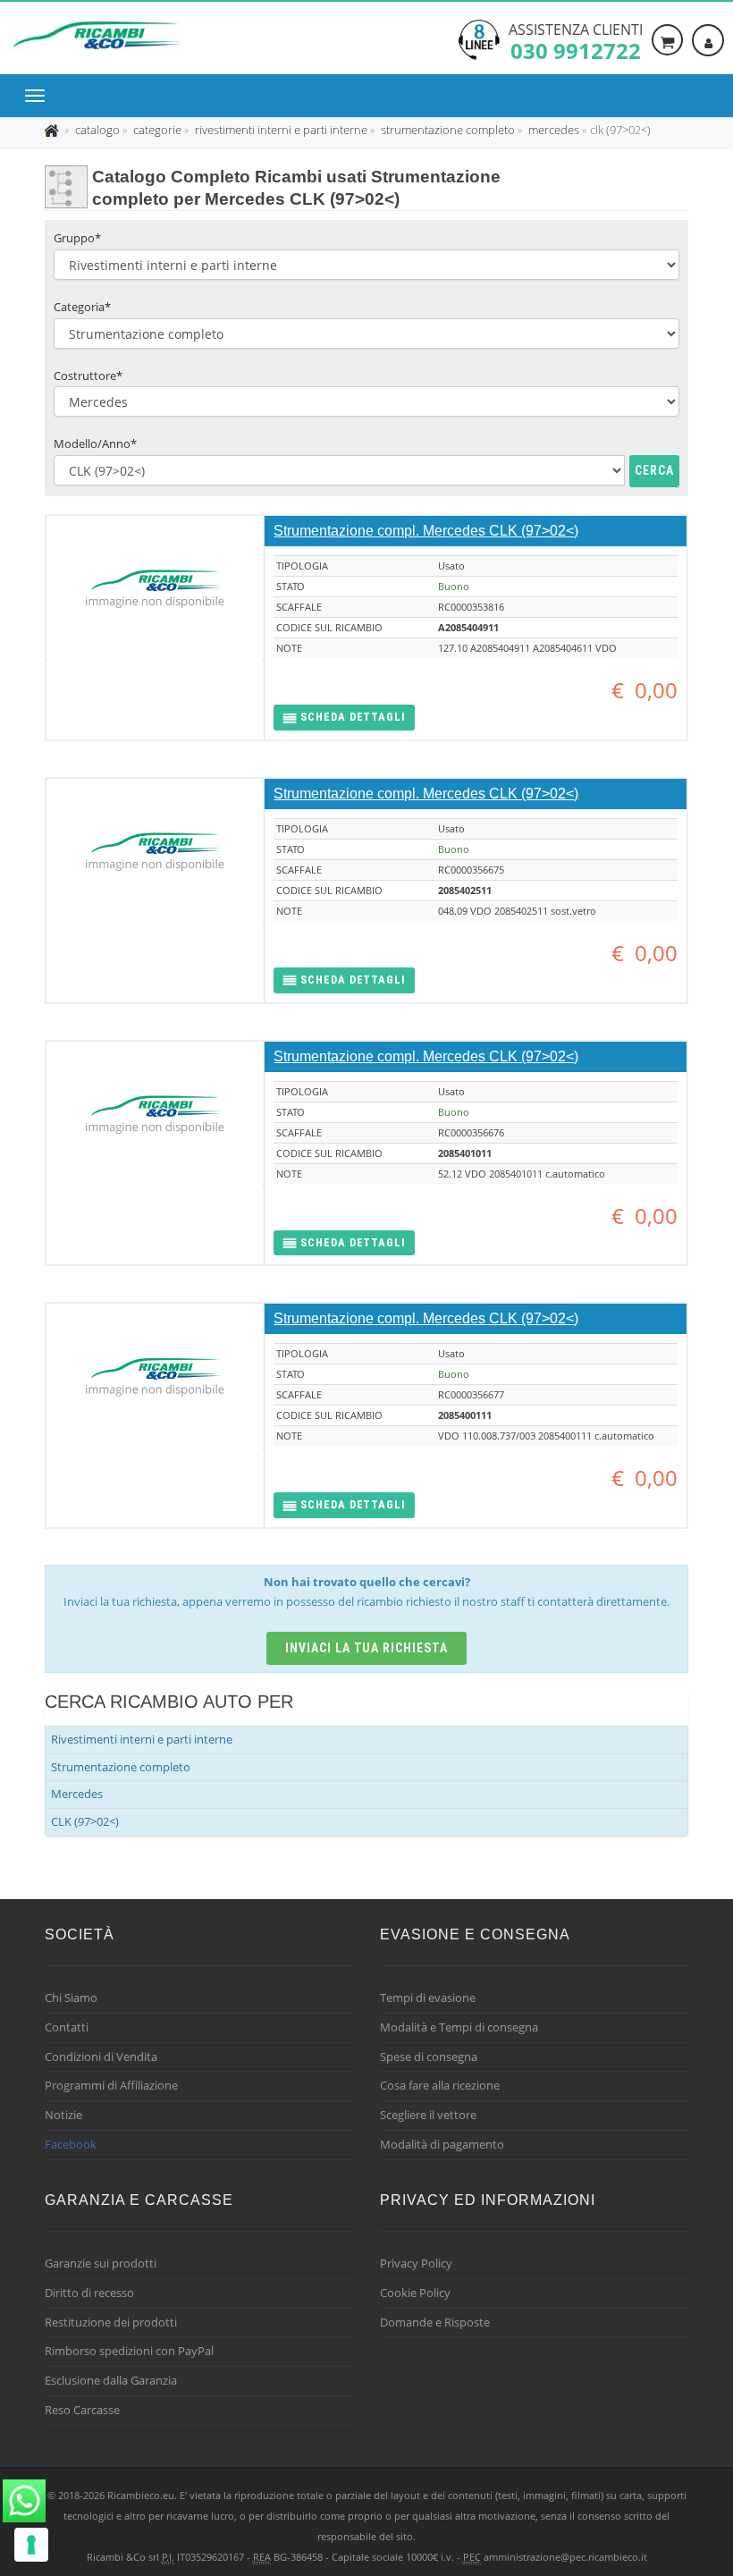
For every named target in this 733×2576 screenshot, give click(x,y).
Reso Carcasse (82, 2410)
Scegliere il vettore (428, 2115)
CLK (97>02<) (85, 1821)
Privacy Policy (416, 2263)
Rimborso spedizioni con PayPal (129, 2351)
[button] (344, 718)
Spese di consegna (429, 2057)
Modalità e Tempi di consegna (459, 2027)
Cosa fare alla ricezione (440, 2085)
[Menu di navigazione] (39, 96)
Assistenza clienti (576, 40)
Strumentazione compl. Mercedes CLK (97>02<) (426, 531)
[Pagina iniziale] (53, 130)
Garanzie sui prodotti (101, 2263)
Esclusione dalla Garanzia (111, 2380)
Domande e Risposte (435, 2322)
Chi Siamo (71, 1997)
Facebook (71, 2144)
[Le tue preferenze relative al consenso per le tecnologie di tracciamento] (31, 2545)
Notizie (63, 2115)
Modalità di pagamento (442, 2144)
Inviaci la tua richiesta (367, 1648)
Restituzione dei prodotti (111, 2322)
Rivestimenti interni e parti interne (142, 1739)
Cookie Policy (415, 2293)
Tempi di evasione (428, 1997)
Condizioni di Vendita (101, 2057)
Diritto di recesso (89, 2293)
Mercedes (77, 1794)
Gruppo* (77, 238)
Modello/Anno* (95, 443)
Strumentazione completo (121, 1767)
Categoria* (82, 307)
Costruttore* (88, 376)
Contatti (67, 2027)
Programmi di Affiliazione (111, 2085)
